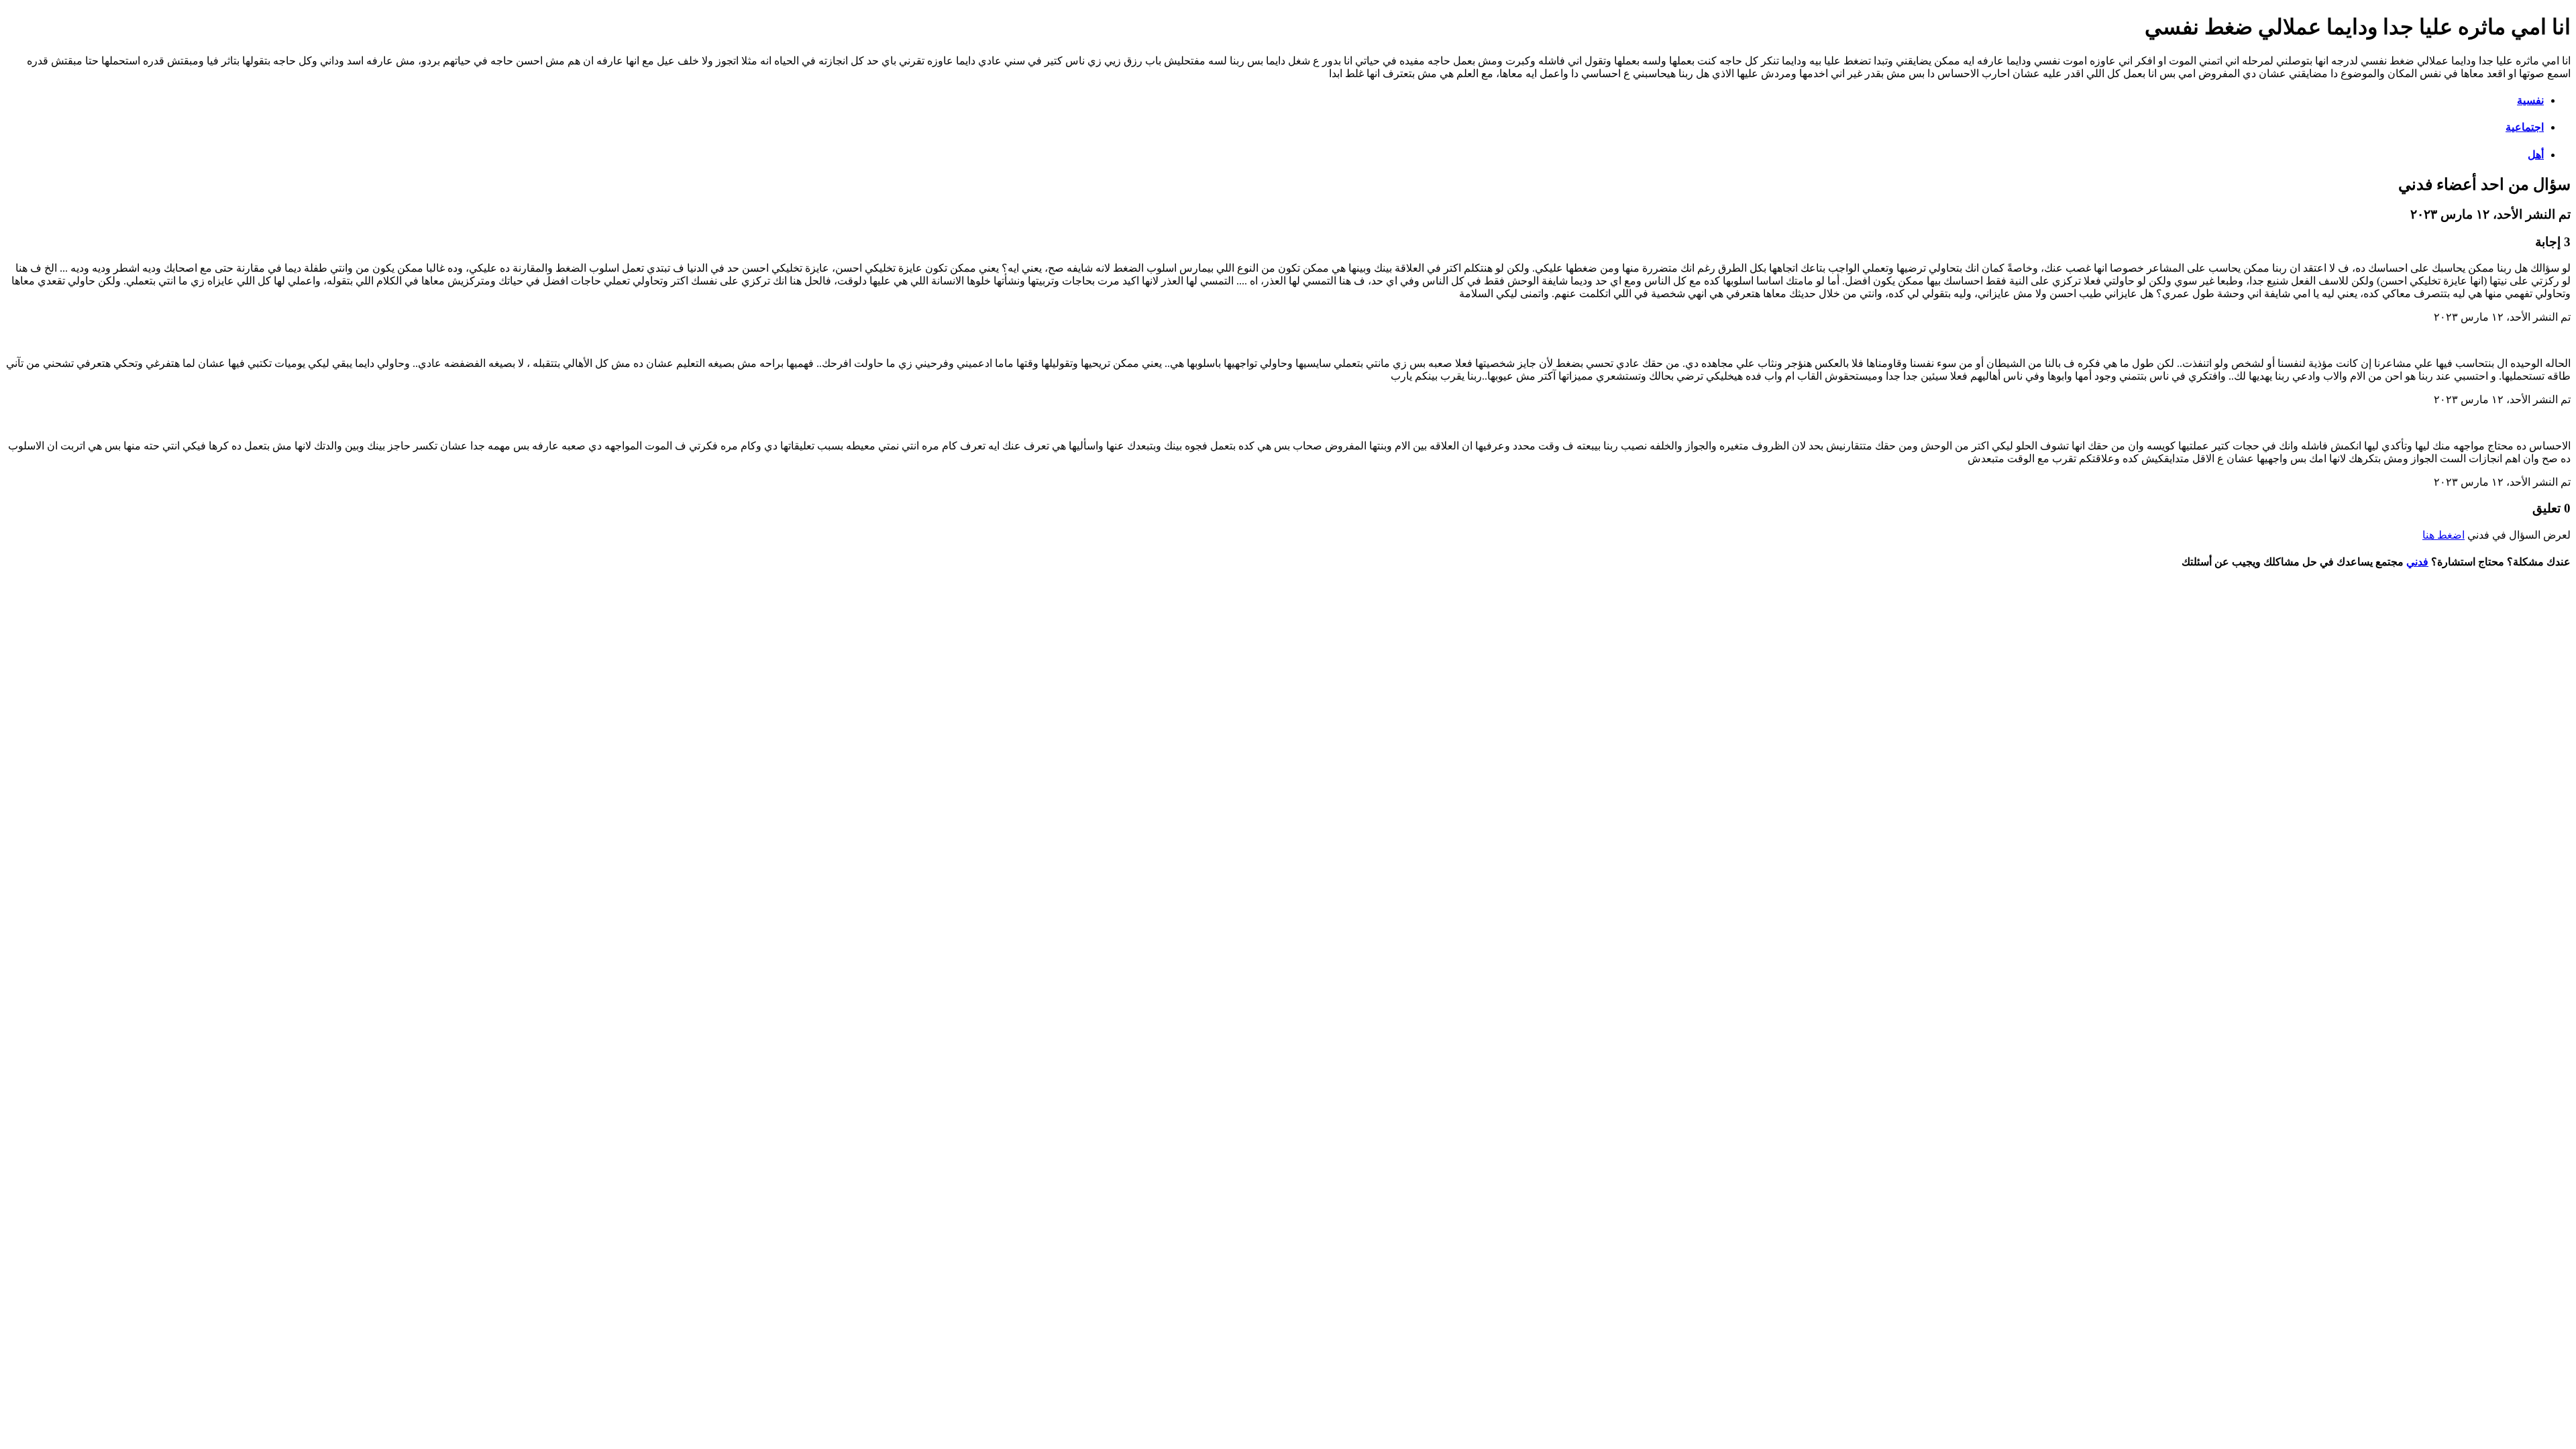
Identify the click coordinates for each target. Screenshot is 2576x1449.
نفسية (2530, 100)
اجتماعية (2525, 127)
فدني (2417, 562)
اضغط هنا (2444, 535)
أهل (2536, 155)
